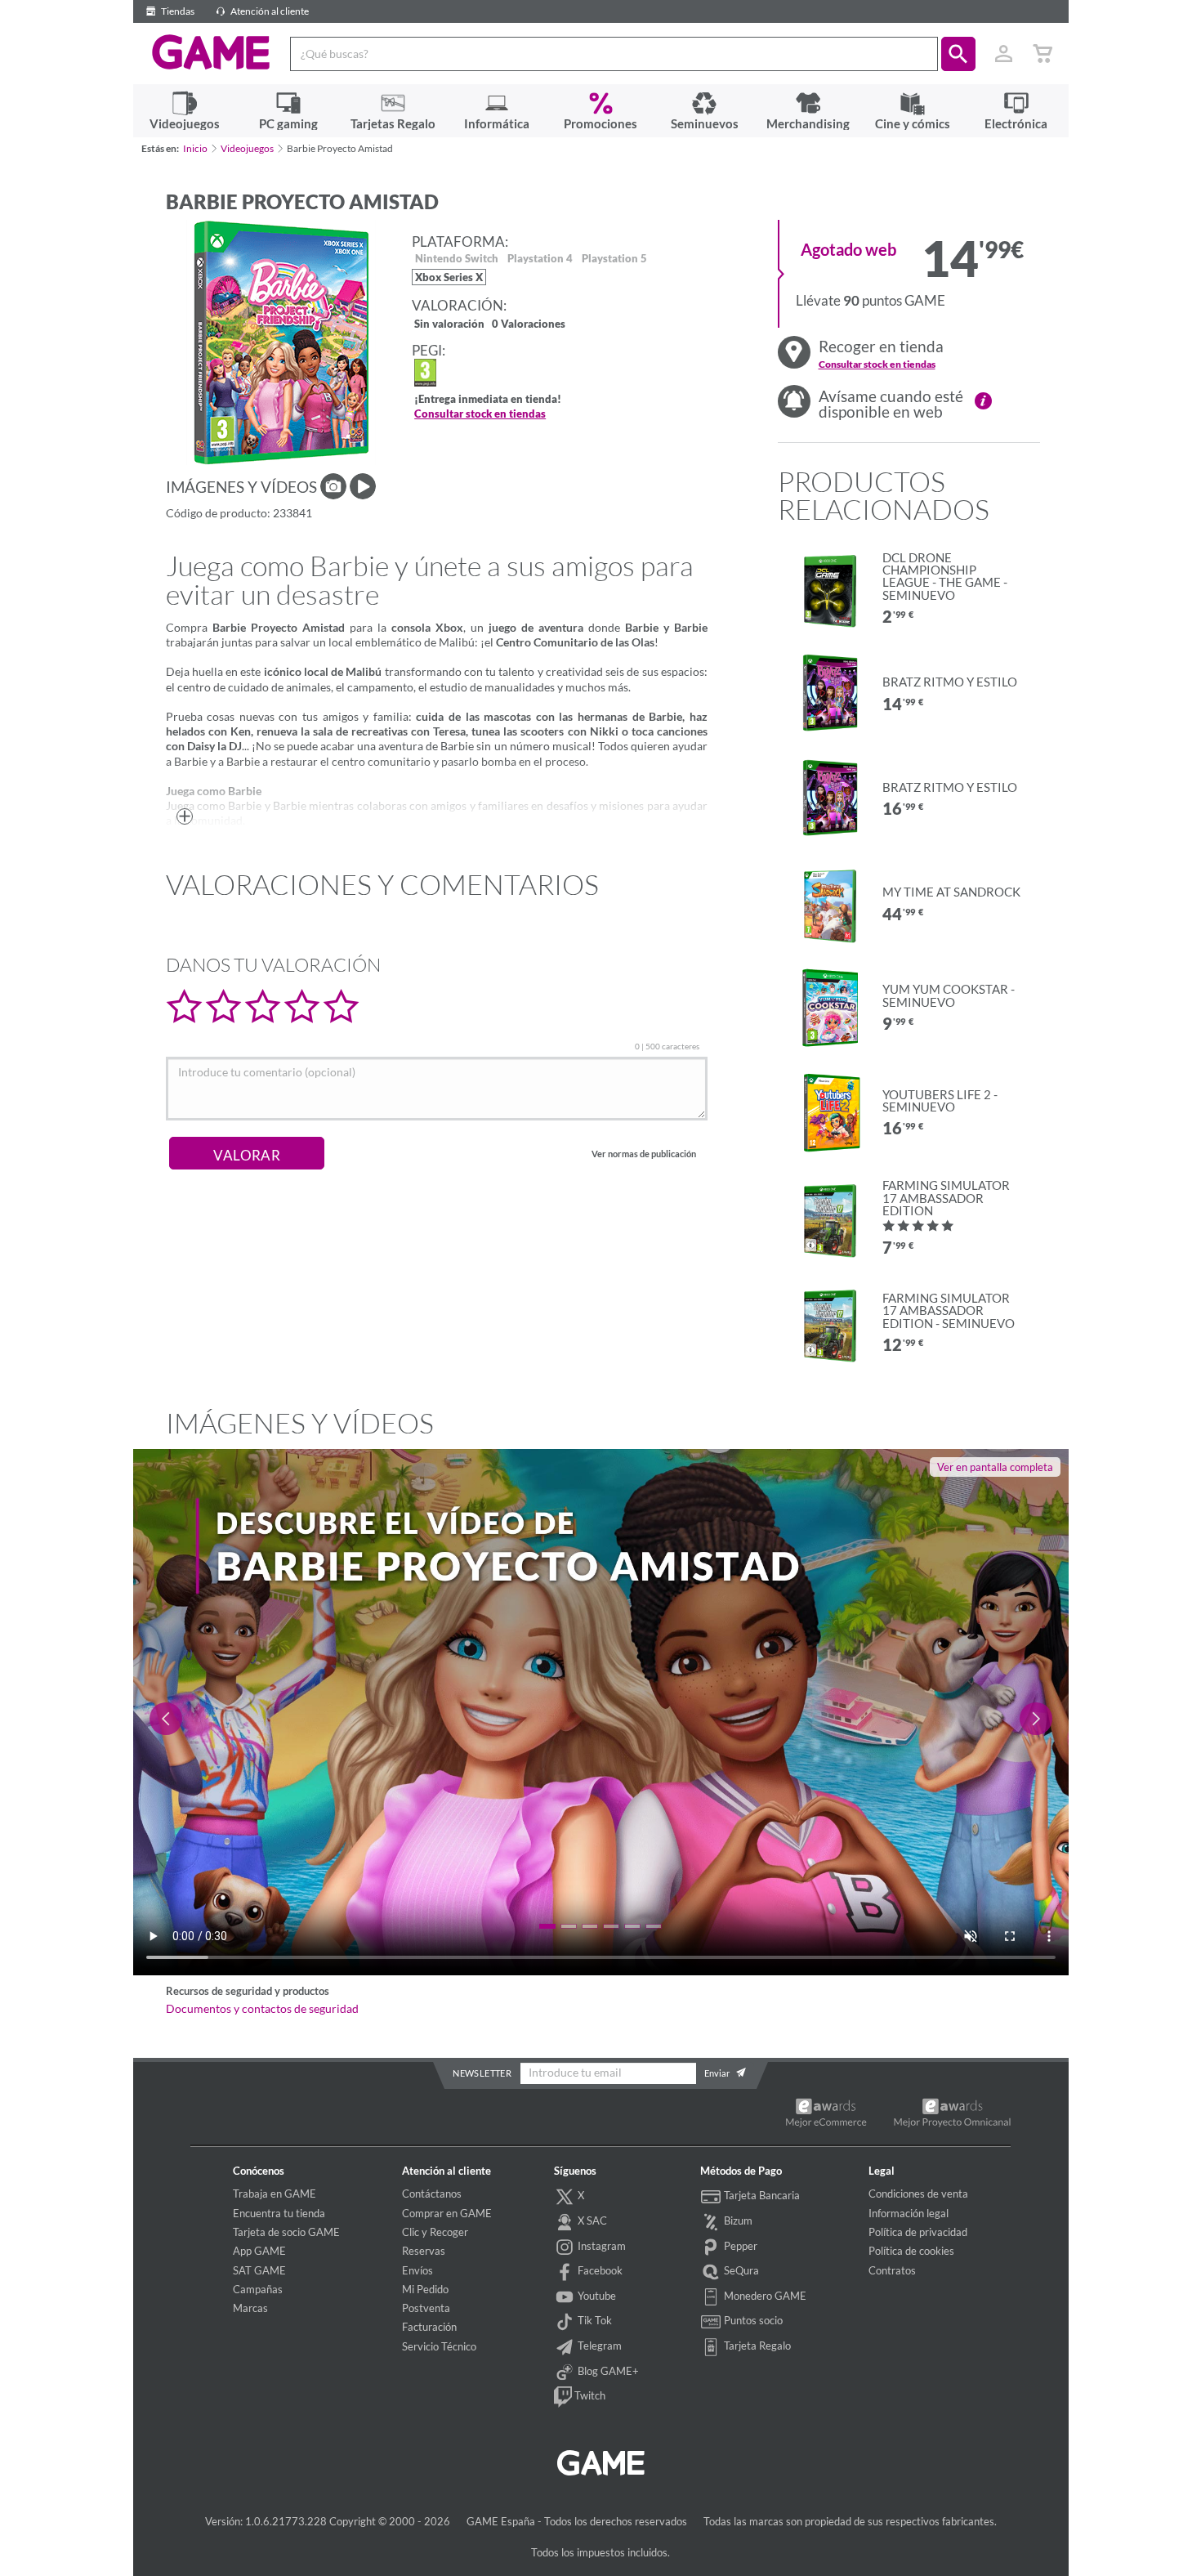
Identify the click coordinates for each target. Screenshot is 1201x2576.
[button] (958, 54)
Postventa (426, 2308)
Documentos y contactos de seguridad (262, 2009)
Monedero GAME (764, 2296)
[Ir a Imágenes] (333, 486)
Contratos (892, 2270)
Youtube (596, 2296)
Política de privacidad (918, 2232)
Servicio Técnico (439, 2346)
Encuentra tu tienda (279, 2213)
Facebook (599, 2270)
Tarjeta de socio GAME (286, 2232)
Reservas (424, 2251)
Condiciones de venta (918, 2194)
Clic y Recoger (435, 2232)
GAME (211, 52)
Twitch (589, 2395)
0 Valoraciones (529, 325)
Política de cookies (911, 2251)
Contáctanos (432, 2194)
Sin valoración (449, 325)
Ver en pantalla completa (995, 1467)
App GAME (259, 2251)
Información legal (909, 2213)
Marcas (250, 2308)
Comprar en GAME (447, 2213)
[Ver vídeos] (363, 486)
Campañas (258, 2289)
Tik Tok (594, 2320)
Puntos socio (752, 2320)
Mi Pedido (425, 2289)
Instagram (600, 2246)
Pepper (739, 2246)
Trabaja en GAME (275, 2194)
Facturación (429, 2327)
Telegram (598, 2346)
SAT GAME (259, 2270)
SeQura (740, 2270)
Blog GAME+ (607, 2371)
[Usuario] (1004, 54)
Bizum (737, 2220)
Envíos (417, 2270)
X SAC (591, 2220)
